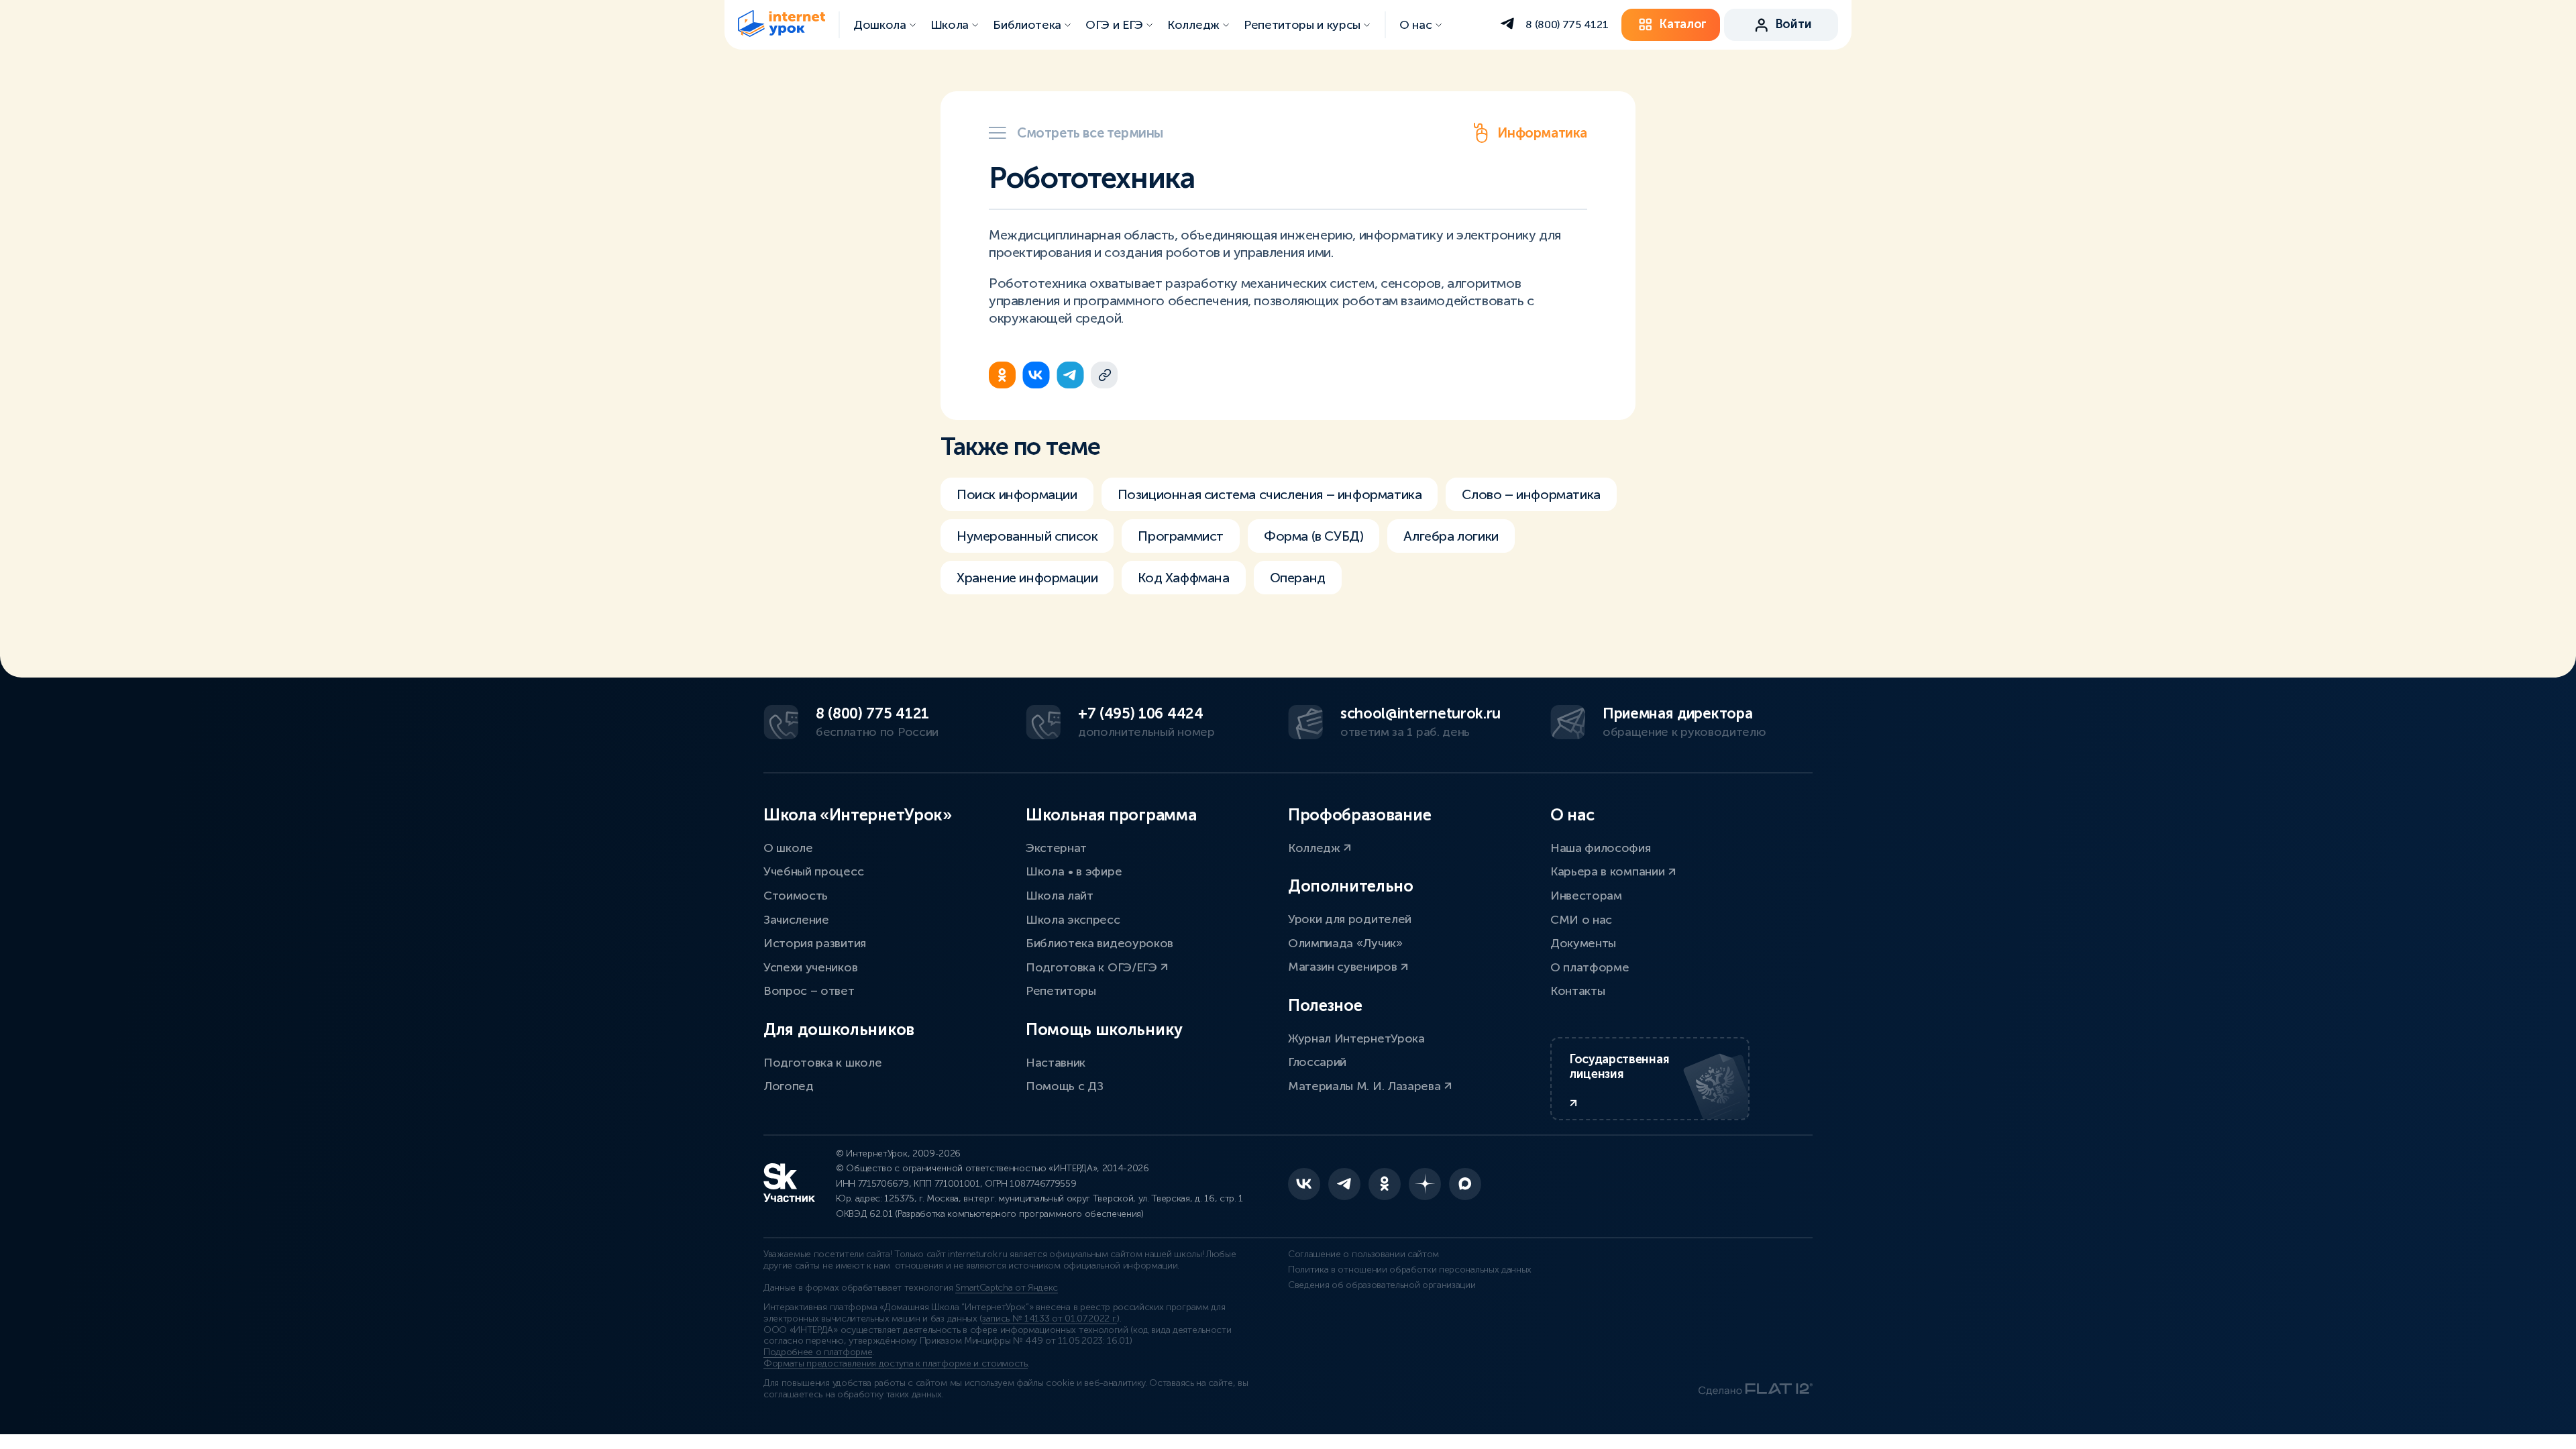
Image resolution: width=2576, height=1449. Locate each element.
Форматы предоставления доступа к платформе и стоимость (896, 1363)
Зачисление (796, 920)
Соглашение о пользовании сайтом (1363, 1254)
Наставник (1056, 1063)
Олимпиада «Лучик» (1345, 943)
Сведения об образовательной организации (1382, 1285)
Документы (1583, 943)
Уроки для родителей (1350, 919)
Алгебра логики (1451, 536)
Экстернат (1056, 848)
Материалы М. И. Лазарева (1366, 1086)
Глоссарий (1317, 1062)
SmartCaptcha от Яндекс (1007, 1288)
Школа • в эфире (1074, 871)
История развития (815, 943)
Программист (1181, 536)
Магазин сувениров (1344, 967)
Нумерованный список (1027, 536)
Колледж (1316, 848)
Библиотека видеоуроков (1099, 943)
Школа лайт (1060, 896)
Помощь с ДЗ (1064, 1086)
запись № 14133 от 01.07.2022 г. (1050, 1319)
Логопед (789, 1086)
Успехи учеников (810, 967)
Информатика (1542, 133)
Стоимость (796, 896)
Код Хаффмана (1183, 578)
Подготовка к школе (822, 1063)
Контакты (1577, 991)
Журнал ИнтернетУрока (1356, 1038)
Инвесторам (1586, 896)
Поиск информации (1017, 494)
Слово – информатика (1531, 494)
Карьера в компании (1609, 871)
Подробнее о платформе (818, 1352)
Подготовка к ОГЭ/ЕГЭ (1093, 967)
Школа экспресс (1073, 920)
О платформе (1590, 967)
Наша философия (1601, 848)
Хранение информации (1027, 578)
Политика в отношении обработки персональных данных (1410, 1270)
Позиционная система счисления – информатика (1270, 494)
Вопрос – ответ (809, 991)
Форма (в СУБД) (1313, 536)
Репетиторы (1061, 991)
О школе (788, 848)
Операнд (1298, 578)
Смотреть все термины (1090, 133)
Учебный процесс (813, 871)
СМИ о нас (1581, 920)
